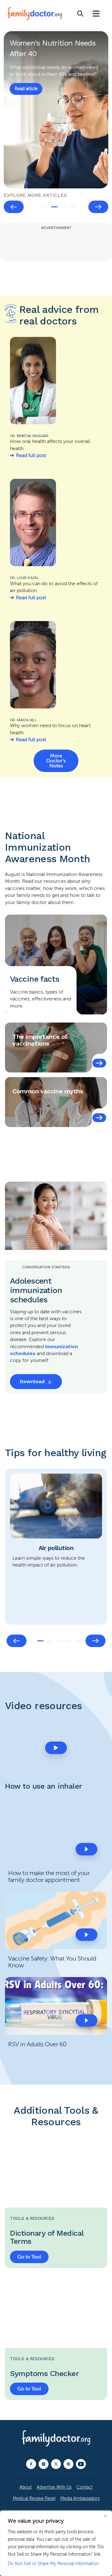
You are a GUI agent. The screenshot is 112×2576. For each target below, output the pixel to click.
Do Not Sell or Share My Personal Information (53, 2564)
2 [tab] (54, 207)
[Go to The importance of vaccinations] (99, 1063)
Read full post (31, 455)
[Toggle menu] (96, 14)
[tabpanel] (56, 110)
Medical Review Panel (34, 2498)
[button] (56, 1748)
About (26, 2487)
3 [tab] (64, 207)
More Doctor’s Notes (56, 761)
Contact (85, 2487)
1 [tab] (45, 207)
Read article (26, 96)
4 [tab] (73, 207)
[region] (56, 2543)
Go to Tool (29, 2257)
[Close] (105, 2516)
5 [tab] (78, 1641)
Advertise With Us (54, 2487)
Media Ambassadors (80, 2498)
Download (32, 1381)
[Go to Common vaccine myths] (99, 1118)
